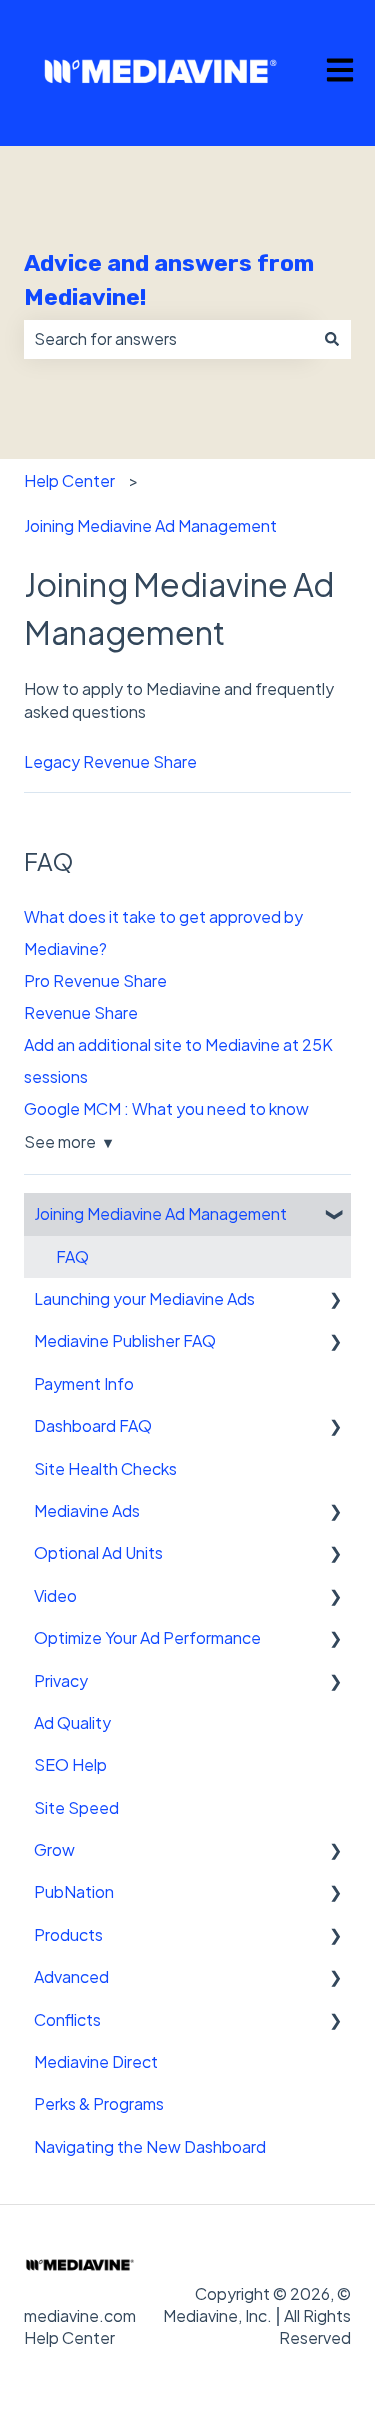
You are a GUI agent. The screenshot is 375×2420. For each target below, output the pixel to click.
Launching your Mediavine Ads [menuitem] (144, 1298)
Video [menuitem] (55, 1595)
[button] (335, 1215)
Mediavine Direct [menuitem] (96, 2061)
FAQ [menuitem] (72, 1256)
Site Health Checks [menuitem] (105, 1468)
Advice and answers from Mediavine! (169, 280)
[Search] (332, 339)
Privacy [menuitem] (61, 1680)
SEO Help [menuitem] (70, 1764)
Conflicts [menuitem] (67, 2019)
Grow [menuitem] (54, 1849)
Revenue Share (81, 1012)
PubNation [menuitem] (74, 1891)
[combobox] (168, 339)
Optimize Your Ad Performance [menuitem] (147, 1637)
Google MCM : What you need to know (166, 1108)
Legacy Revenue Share (110, 761)
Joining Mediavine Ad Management (150, 525)
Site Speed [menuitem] (76, 1807)
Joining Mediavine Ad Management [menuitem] (160, 1213)
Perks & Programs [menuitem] (99, 2103)
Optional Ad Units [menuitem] (98, 1552)
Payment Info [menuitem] (84, 1383)
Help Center (69, 480)
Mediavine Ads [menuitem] (87, 1510)
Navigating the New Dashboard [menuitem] (150, 2146)
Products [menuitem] (68, 1934)
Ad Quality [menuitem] (72, 1722)
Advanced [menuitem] (71, 1976)
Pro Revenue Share (95, 980)
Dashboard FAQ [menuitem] (93, 1425)
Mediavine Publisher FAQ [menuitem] (125, 1340)
